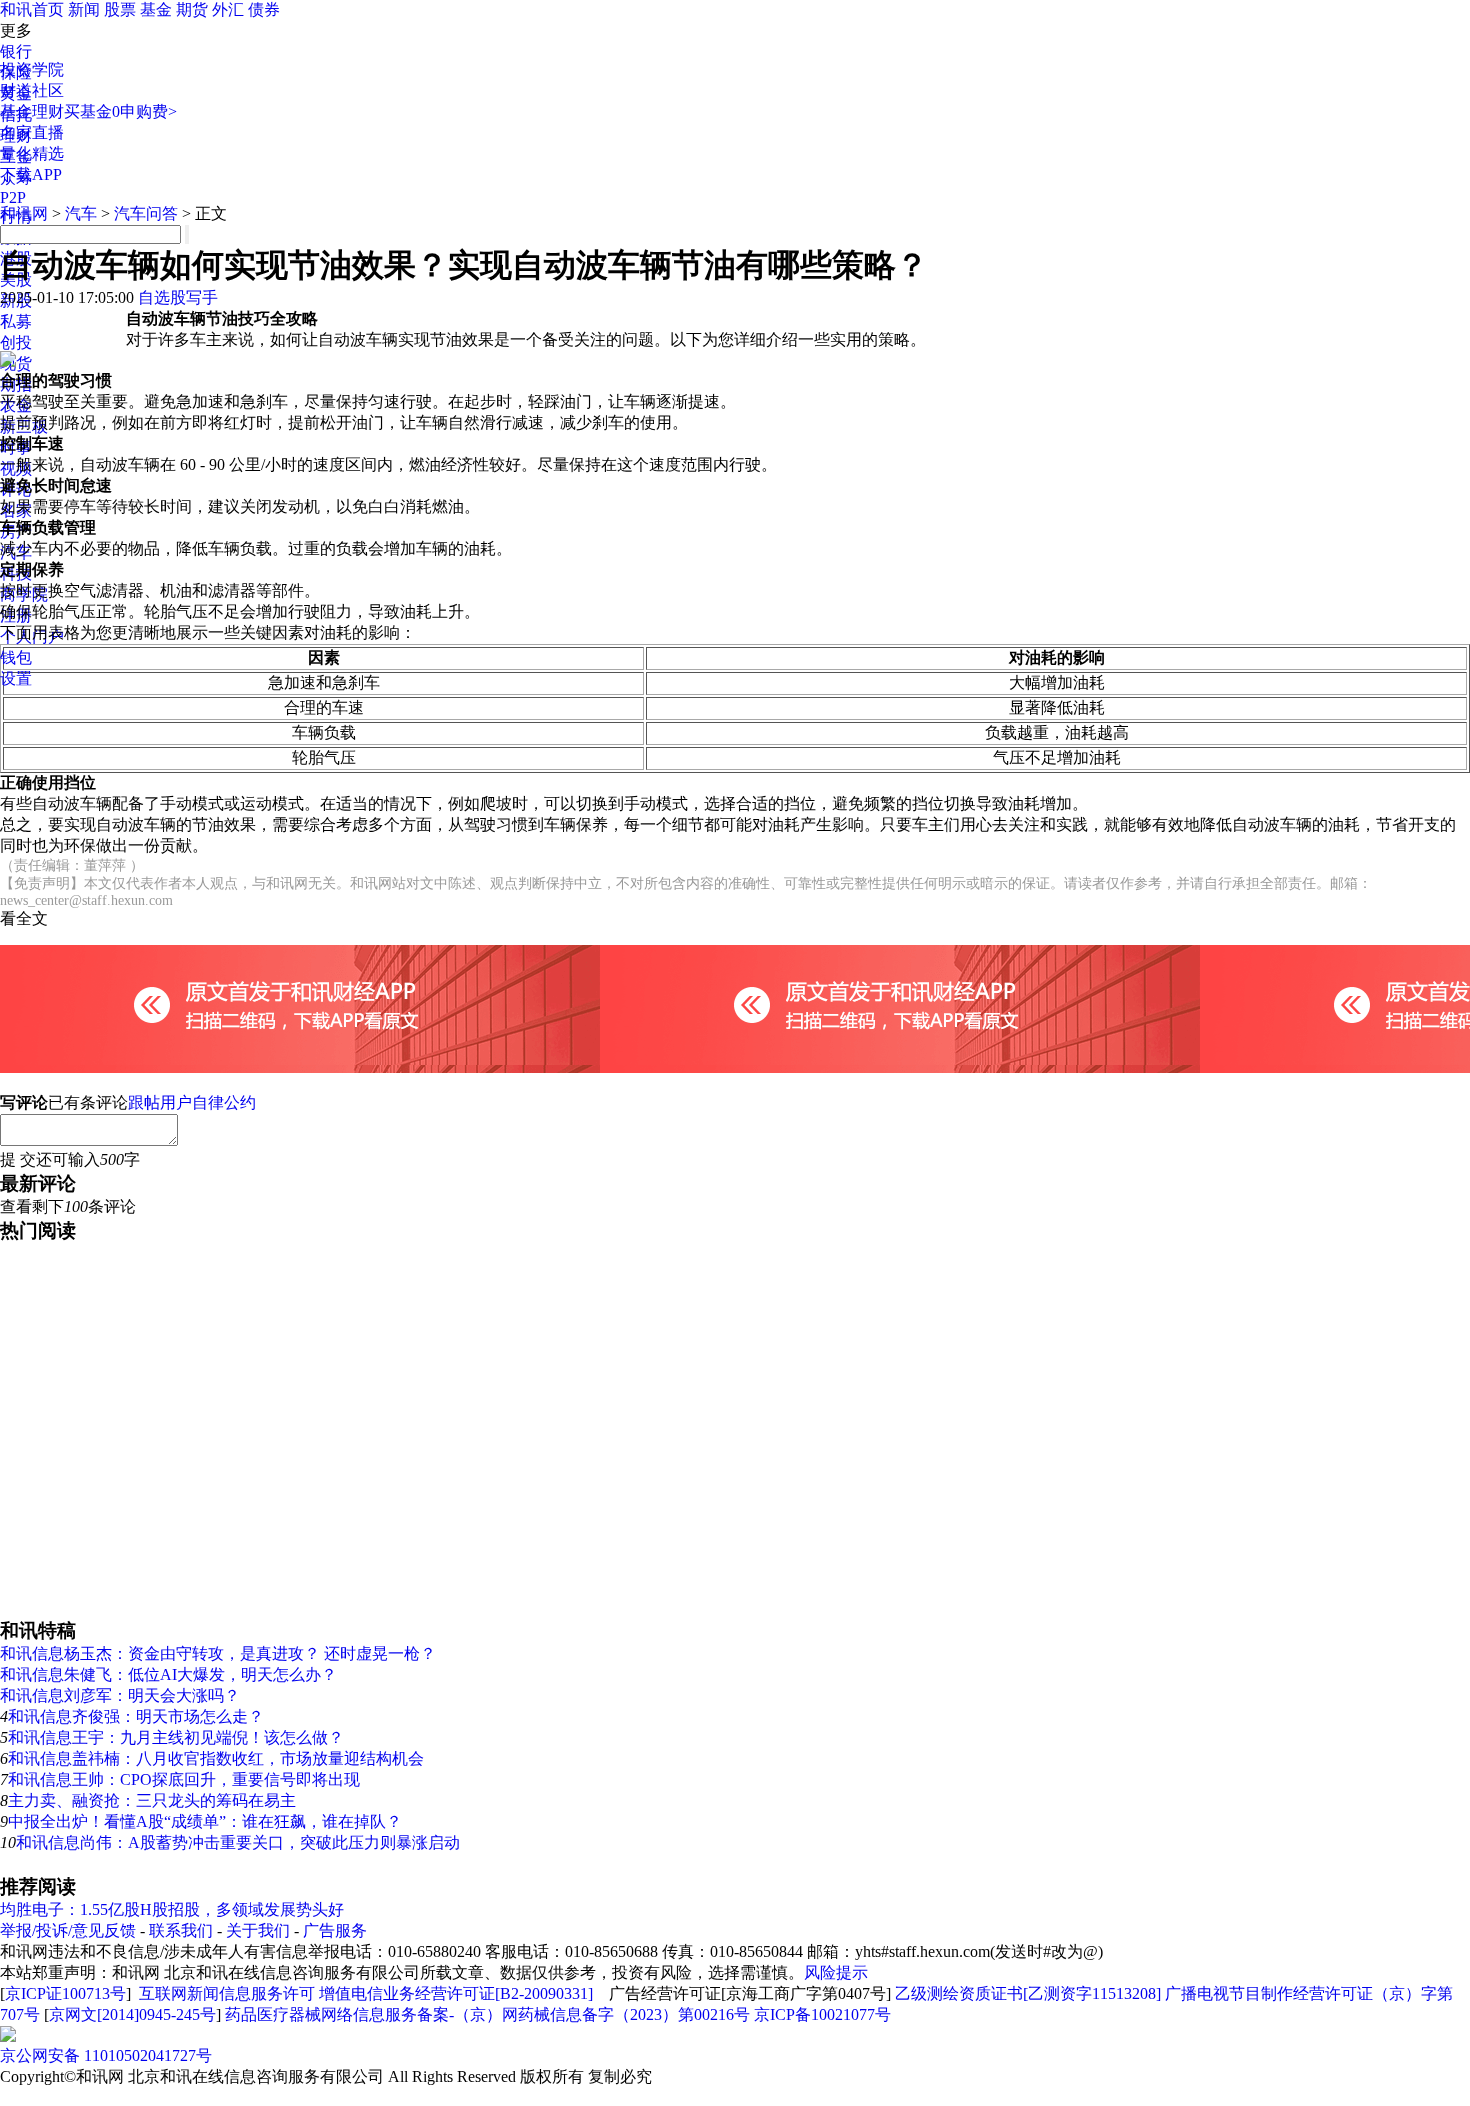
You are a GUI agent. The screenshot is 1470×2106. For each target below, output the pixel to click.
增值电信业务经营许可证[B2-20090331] (456, 1993)
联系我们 (181, 1930)
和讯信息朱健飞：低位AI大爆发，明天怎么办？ (168, 1674)
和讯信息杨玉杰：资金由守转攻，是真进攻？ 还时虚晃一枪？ (218, 1653)
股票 (120, 9)
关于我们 (258, 1930)
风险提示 (836, 1972)
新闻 (84, 9)
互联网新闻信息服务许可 (227, 1993)
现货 (16, 363)
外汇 (228, 9)
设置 (16, 678)
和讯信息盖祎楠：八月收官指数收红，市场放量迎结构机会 (216, 1758)
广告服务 (335, 1930)
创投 (16, 342)
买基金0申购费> (120, 111)
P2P (13, 197)
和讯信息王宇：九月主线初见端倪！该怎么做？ (176, 1737)
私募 (16, 321)
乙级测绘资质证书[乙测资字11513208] (1028, 1993)
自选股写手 (178, 297)
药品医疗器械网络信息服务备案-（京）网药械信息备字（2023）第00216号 (487, 2014)
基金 (156, 9)
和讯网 (24, 213)
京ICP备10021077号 (822, 2014)
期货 (192, 9)
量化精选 (32, 153)
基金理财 (32, 111)
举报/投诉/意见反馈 (68, 1930)
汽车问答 (146, 213)
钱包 (16, 657)
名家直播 (32, 132)
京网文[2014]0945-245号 (132, 2014)
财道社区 (32, 90)
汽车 (81, 213)
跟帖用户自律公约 (192, 1102)
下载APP (31, 174)
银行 (16, 51)
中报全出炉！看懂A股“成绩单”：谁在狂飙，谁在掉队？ (205, 1821)
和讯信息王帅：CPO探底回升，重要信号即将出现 (184, 1779)
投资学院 (32, 69)
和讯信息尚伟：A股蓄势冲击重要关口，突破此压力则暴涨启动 (238, 1842)
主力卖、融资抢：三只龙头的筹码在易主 (152, 1800)
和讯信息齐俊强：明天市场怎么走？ (136, 1716)
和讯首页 (32, 9)
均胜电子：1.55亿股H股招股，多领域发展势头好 (172, 1909)
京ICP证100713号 (65, 1993)
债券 (264, 9)
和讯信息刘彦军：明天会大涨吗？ (120, 1695)
